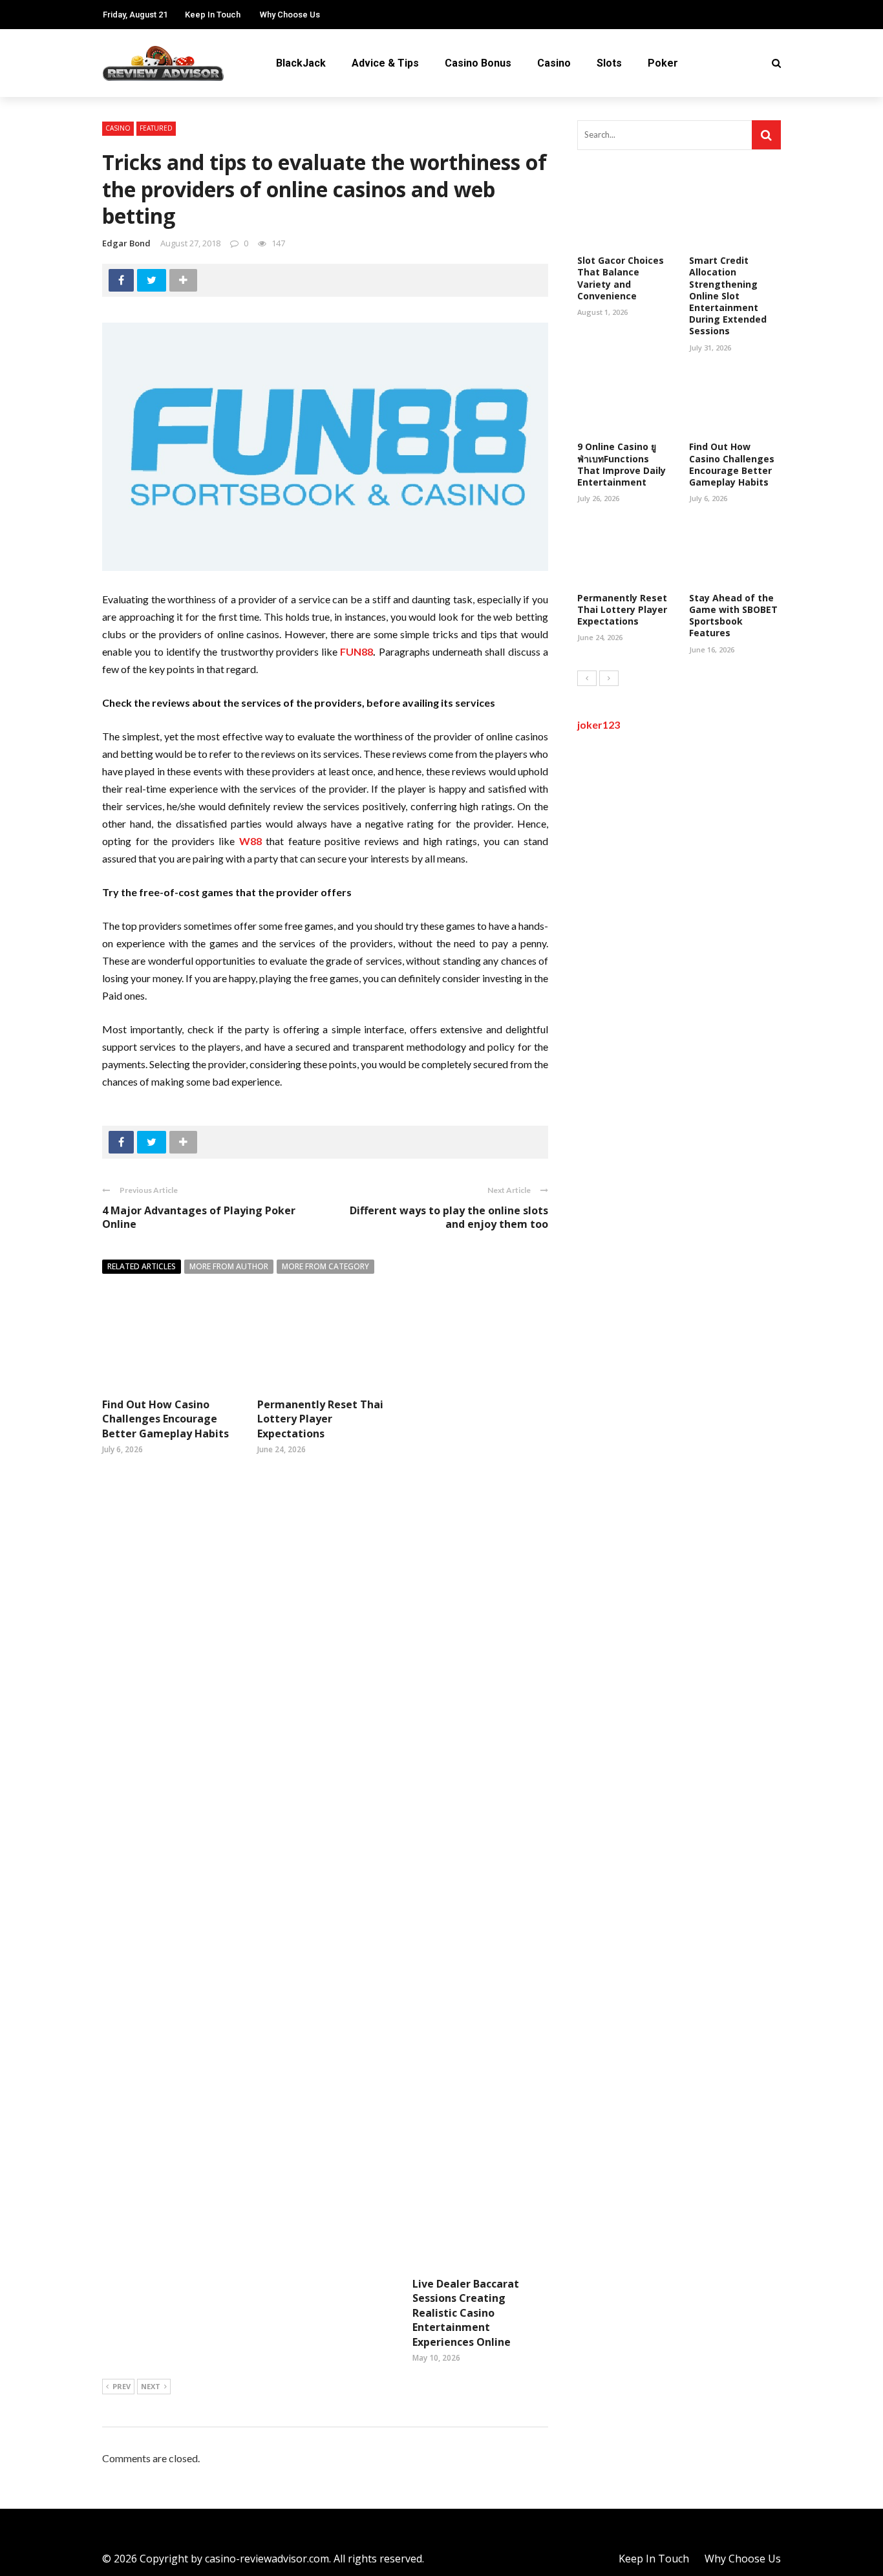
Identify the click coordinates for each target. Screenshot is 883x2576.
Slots (609, 63)
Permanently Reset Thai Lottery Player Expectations (320, 1419)
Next (151, 2386)
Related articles (142, 1266)
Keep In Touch (213, 15)
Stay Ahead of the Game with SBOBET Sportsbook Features (733, 616)
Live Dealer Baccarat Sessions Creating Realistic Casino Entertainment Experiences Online (466, 2313)
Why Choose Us (290, 15)
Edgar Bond (126, 243)
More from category (325, 1266)
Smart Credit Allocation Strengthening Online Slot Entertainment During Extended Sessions (728, 295)
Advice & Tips (385, 63)
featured (156, 128)
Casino (554, 63)
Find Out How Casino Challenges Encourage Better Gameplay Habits (165, 1419)
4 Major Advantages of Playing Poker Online (199, 1217)
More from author (229, 1266)
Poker (663, 63)
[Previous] (587, 678)
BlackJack (301, 63)
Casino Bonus (478, 63)
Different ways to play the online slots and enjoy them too (449, 1217)
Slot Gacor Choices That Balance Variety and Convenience (621, 278)
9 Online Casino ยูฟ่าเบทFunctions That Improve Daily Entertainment (622, 464)
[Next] (609, 678)
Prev (122, 2386)
